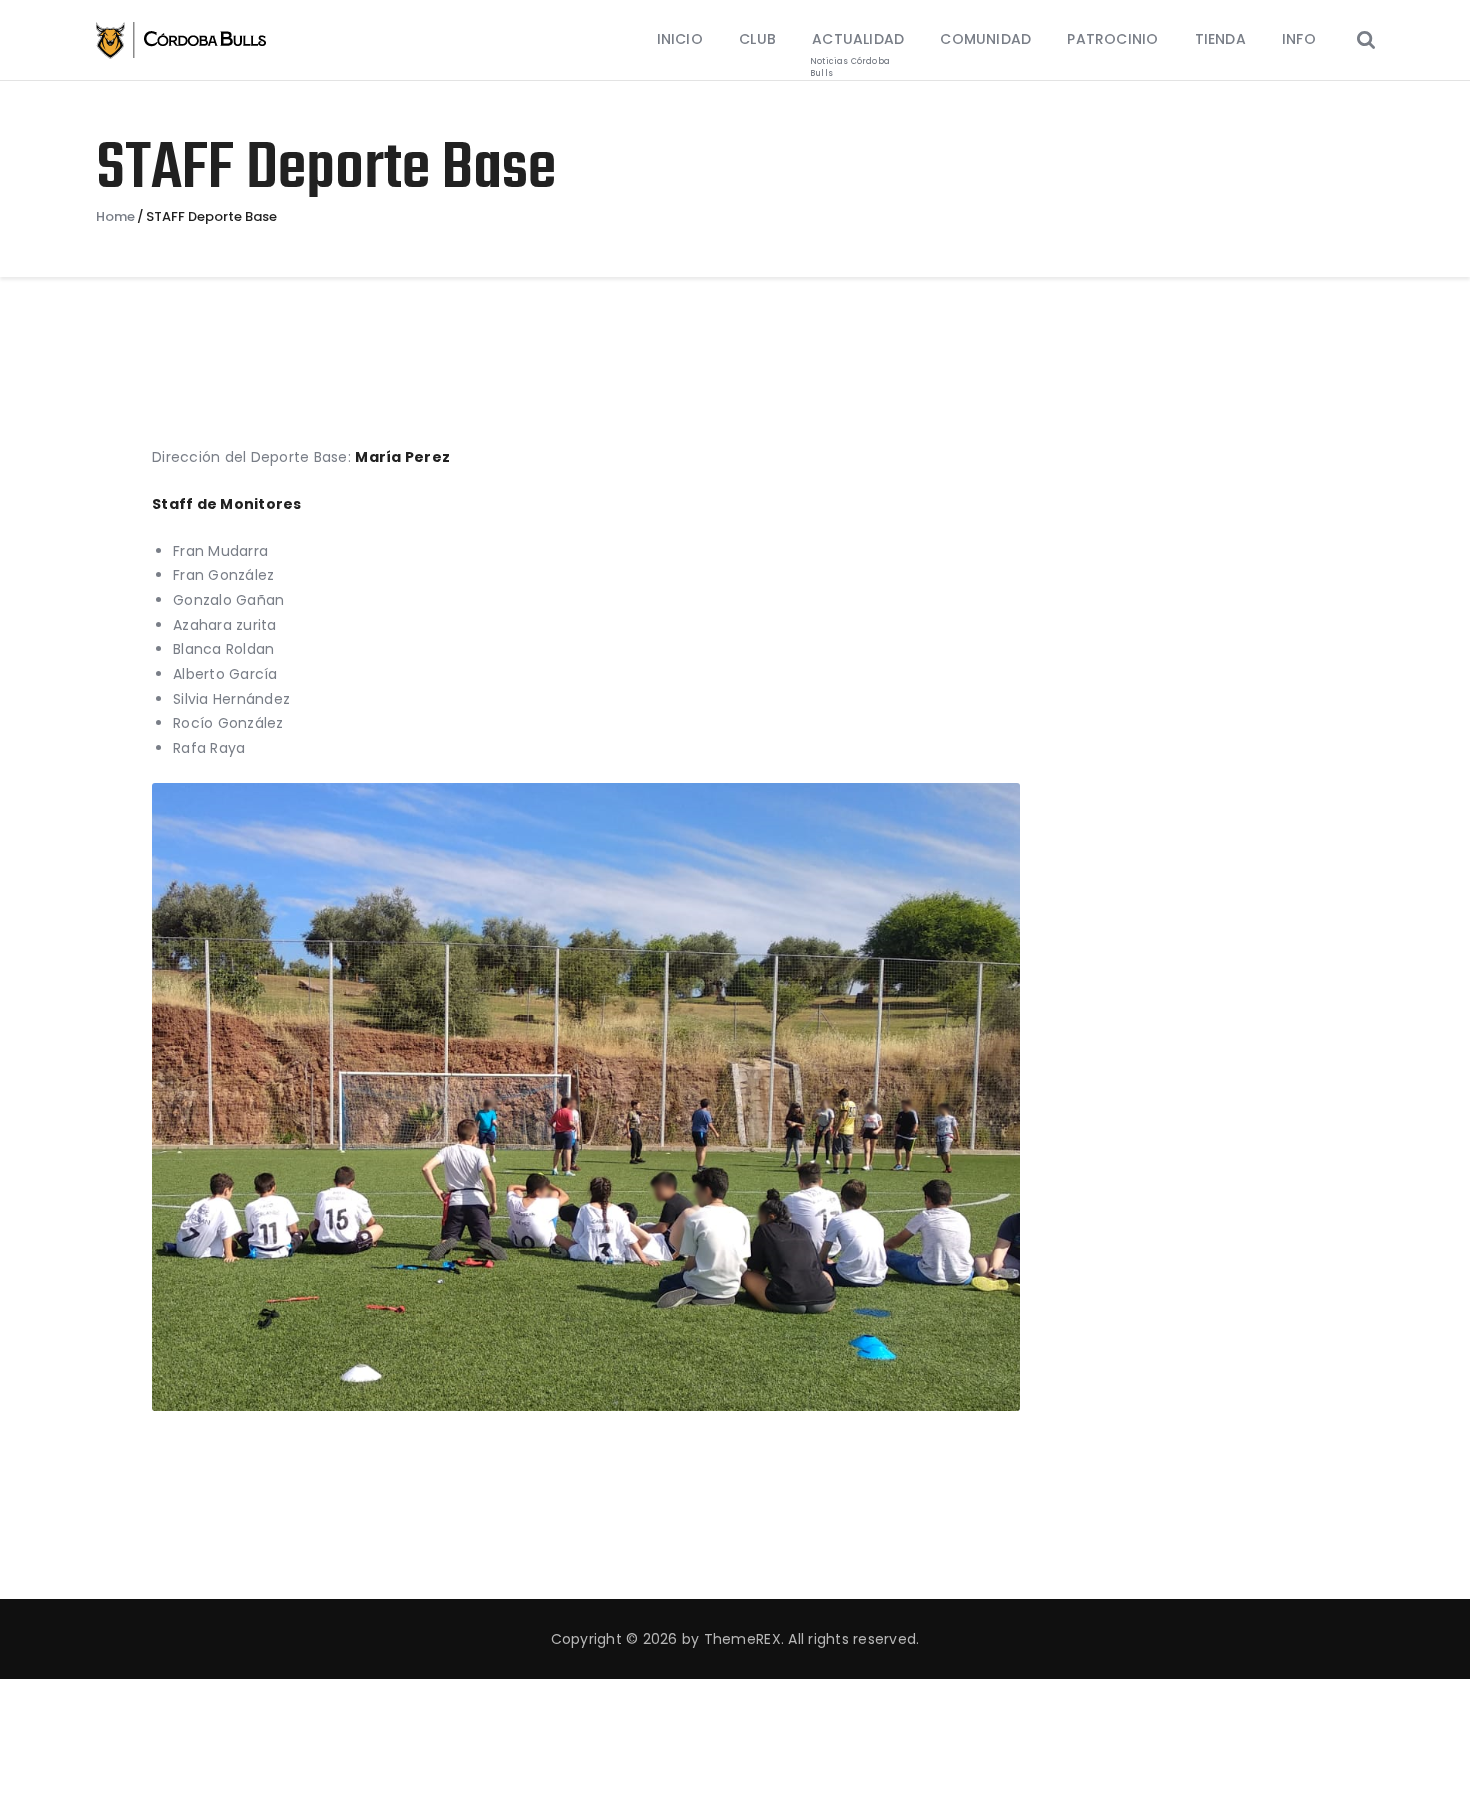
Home (115, 217)
